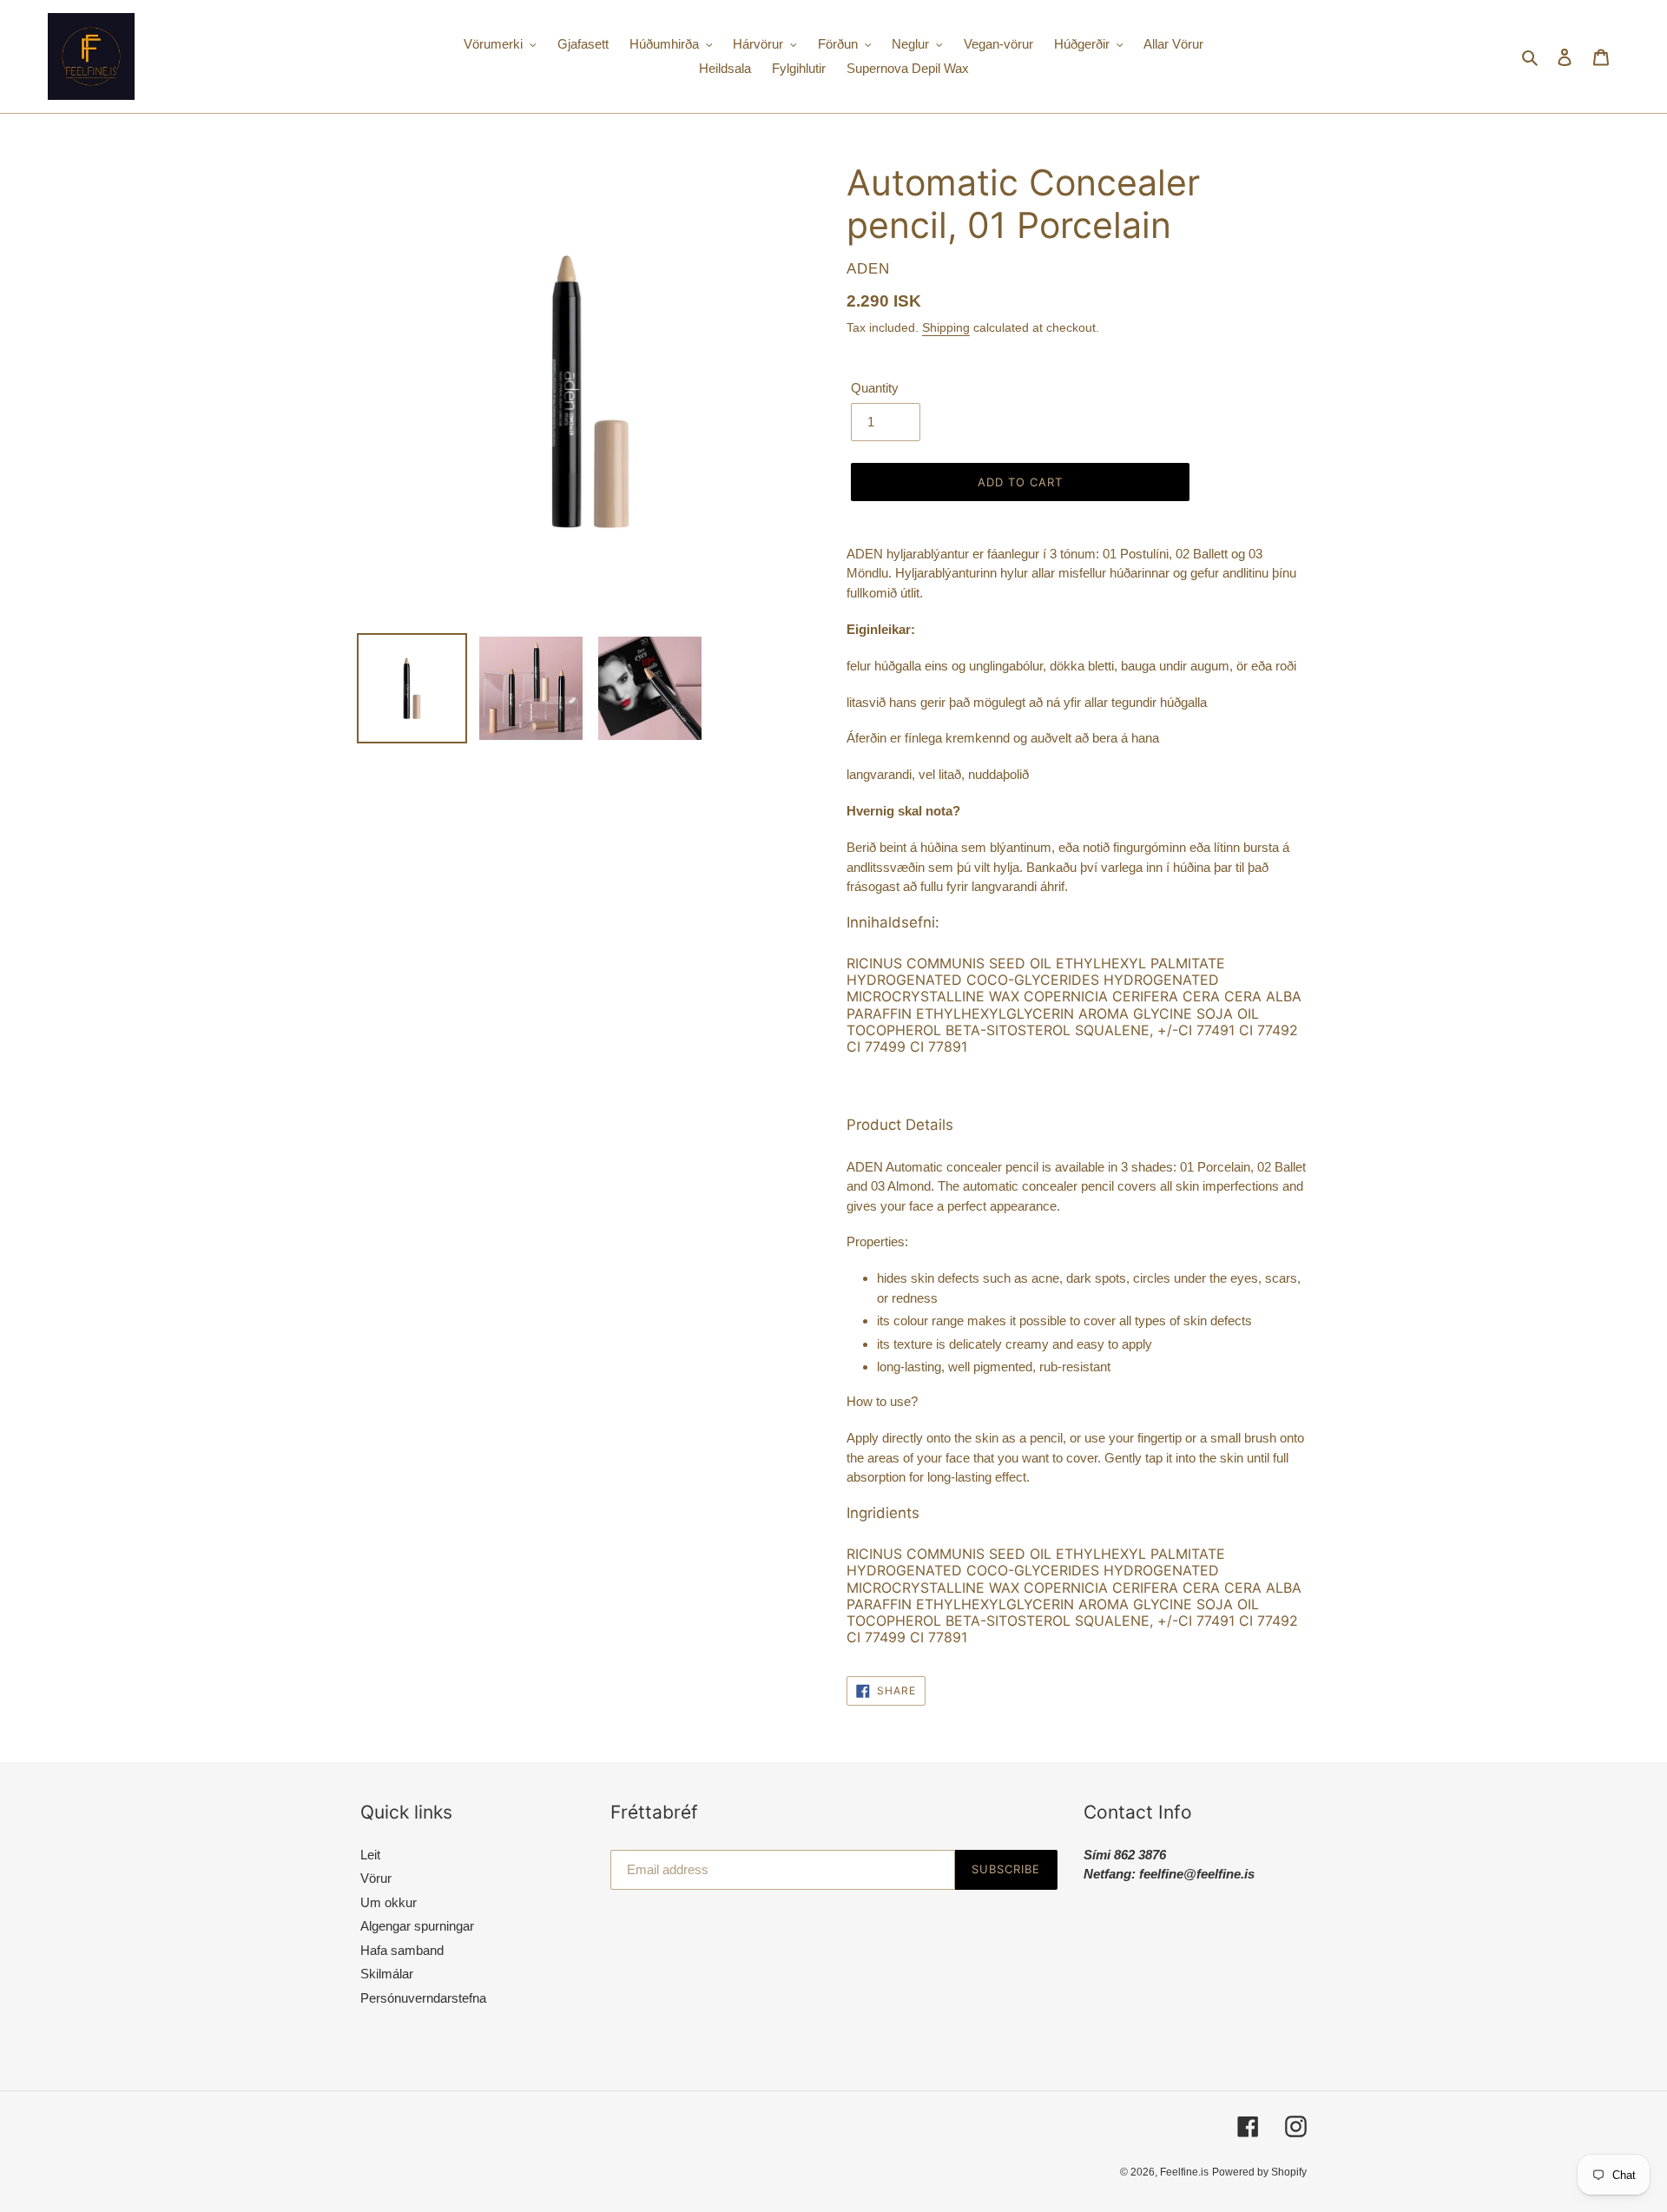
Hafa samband (402, 1950)
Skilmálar (387, 1974)
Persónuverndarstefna (423, 1998)
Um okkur (389, 1902)
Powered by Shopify (1259, 2172)
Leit (370, 1855)
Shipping (946, 327)
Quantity (875, 388)
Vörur (376, 1878)
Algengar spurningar (417, 1926)
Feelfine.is (1184, 2172)
